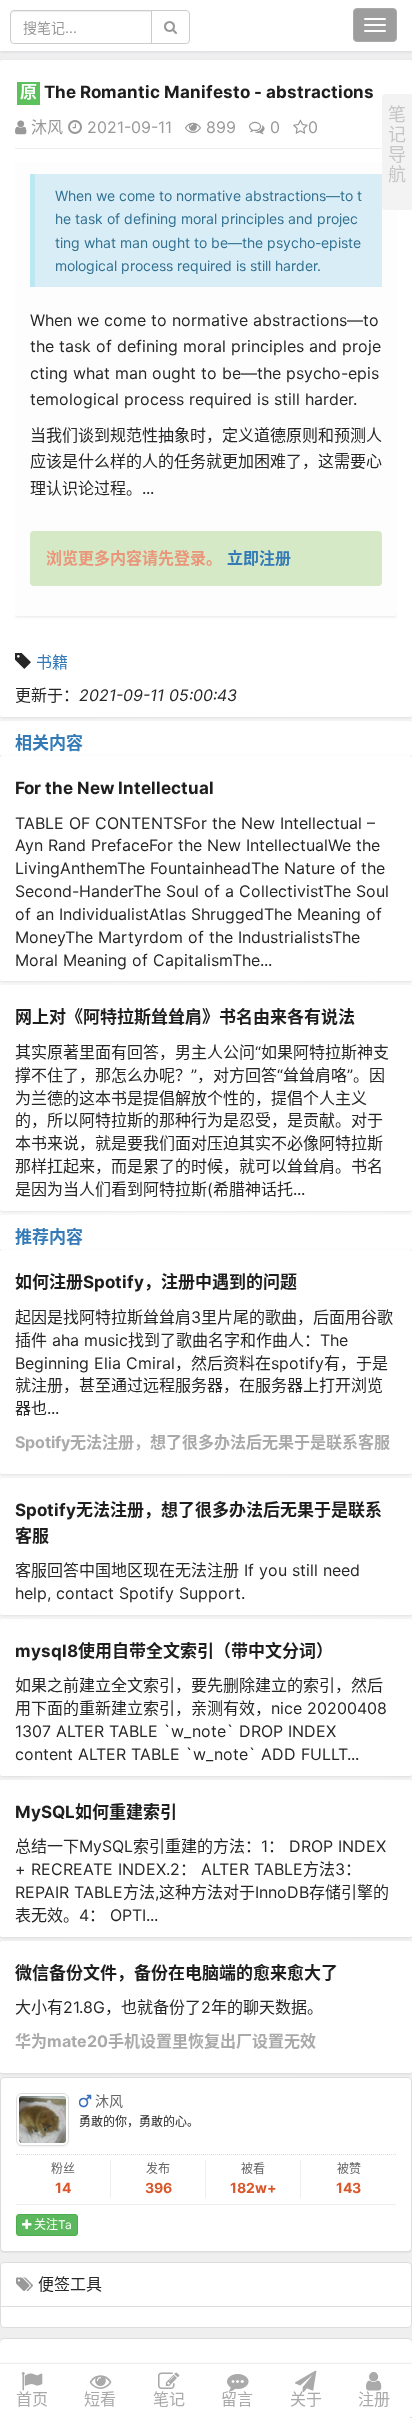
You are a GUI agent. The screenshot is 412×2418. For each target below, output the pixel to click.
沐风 (44, 127)
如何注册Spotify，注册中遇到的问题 (156, 1282)
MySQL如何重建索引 (96, 1812)
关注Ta (51, 2224)
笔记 (169, 2399)
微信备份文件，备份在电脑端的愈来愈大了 (176, 1973)
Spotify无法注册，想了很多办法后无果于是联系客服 (202, 1442)
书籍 (52, 662)
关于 (306, 2399)
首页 (32, 2399)
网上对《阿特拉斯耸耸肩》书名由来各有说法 (185, 1017)
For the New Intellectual (114, 788)
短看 (100, 2399)
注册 (374, 2399)
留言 (237, 2399)
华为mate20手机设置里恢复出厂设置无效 (165, 2041)
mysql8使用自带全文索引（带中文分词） (174, 1651)
